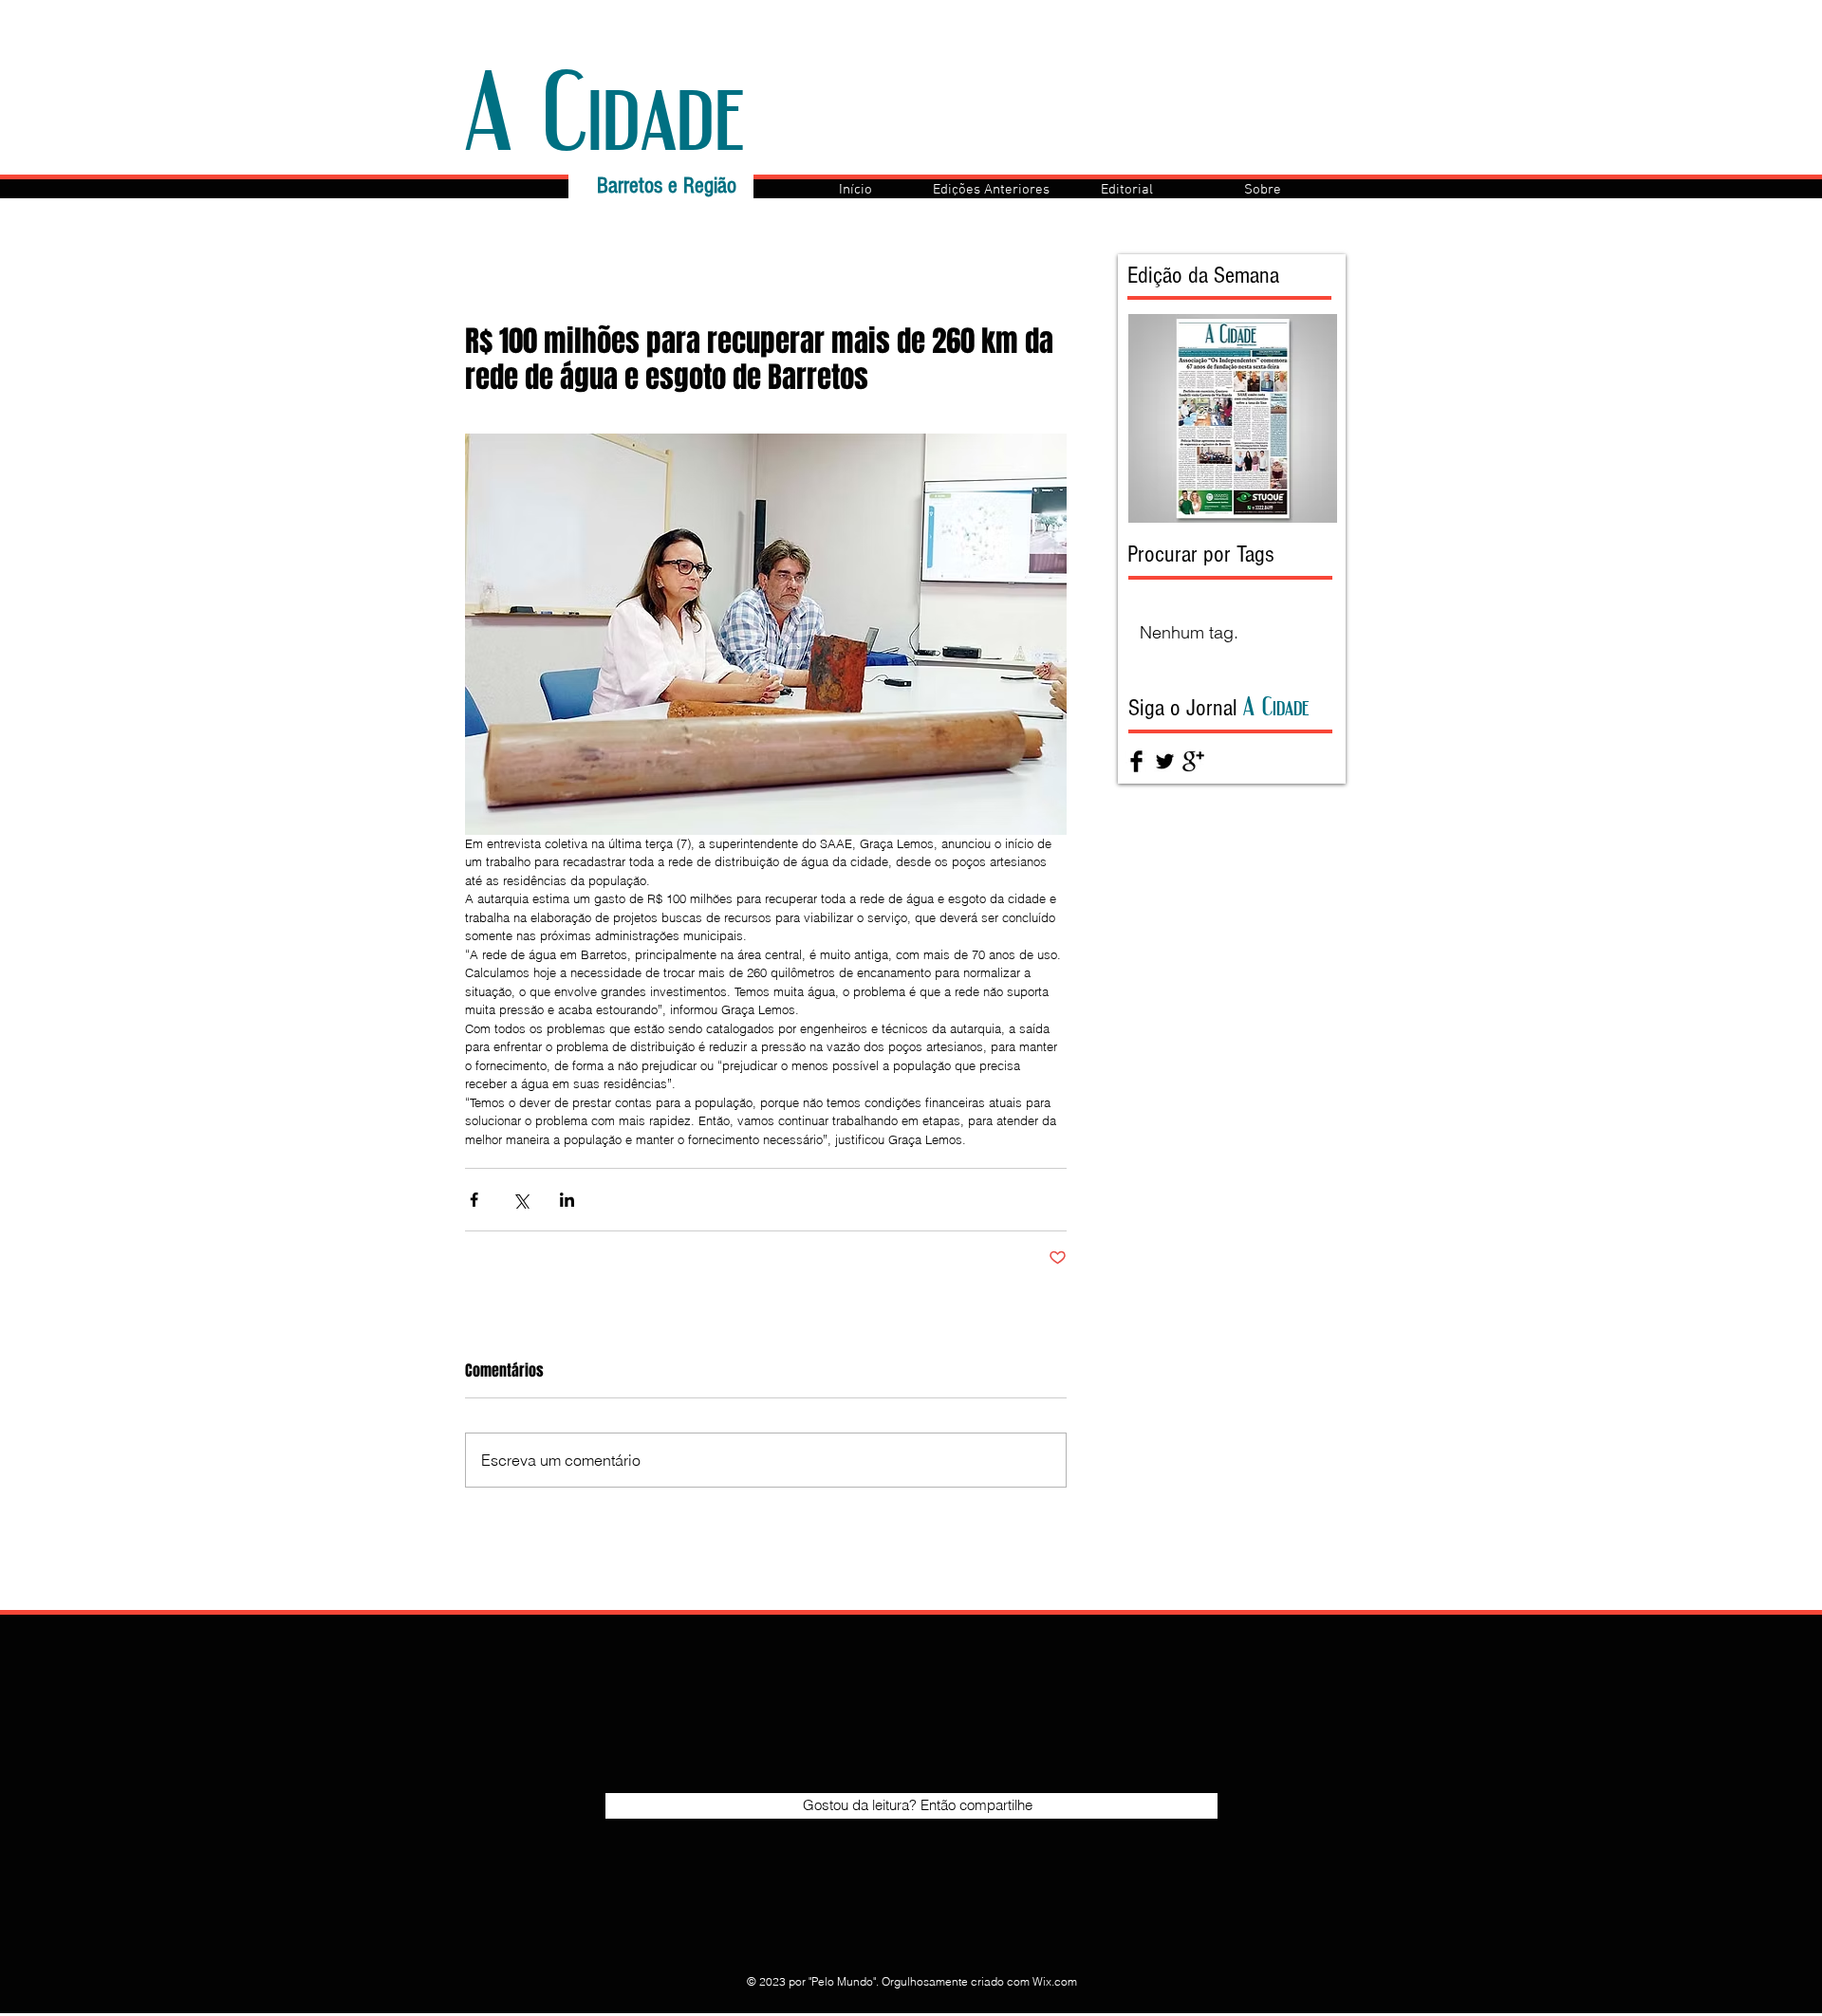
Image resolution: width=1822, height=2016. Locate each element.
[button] (991, 190)
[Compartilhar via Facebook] (474, 1200)
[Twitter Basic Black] (1165, 761)
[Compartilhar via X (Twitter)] (521, 1200)
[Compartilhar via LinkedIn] (567, 1200)
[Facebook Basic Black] (1136, 761)
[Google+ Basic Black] (1193, 761)
